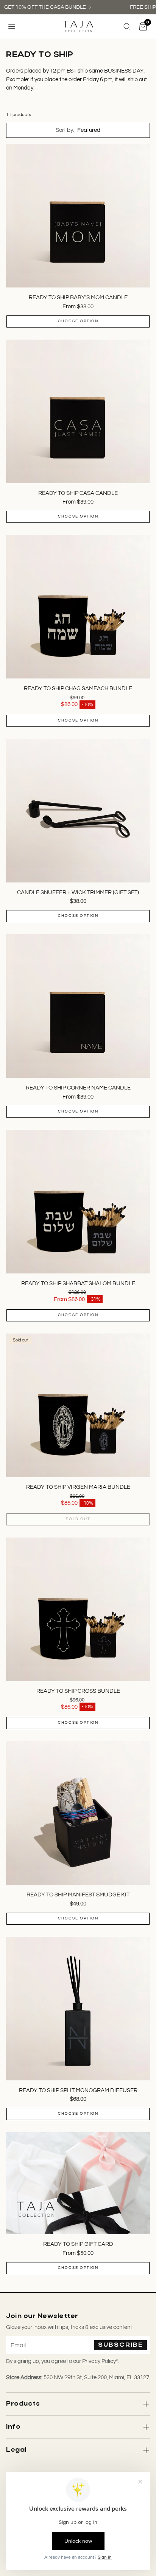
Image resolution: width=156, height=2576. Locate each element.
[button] (12, 26)
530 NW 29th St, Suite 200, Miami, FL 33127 (96, 2377)
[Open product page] (78, 216)
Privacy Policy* (100, 2361)
